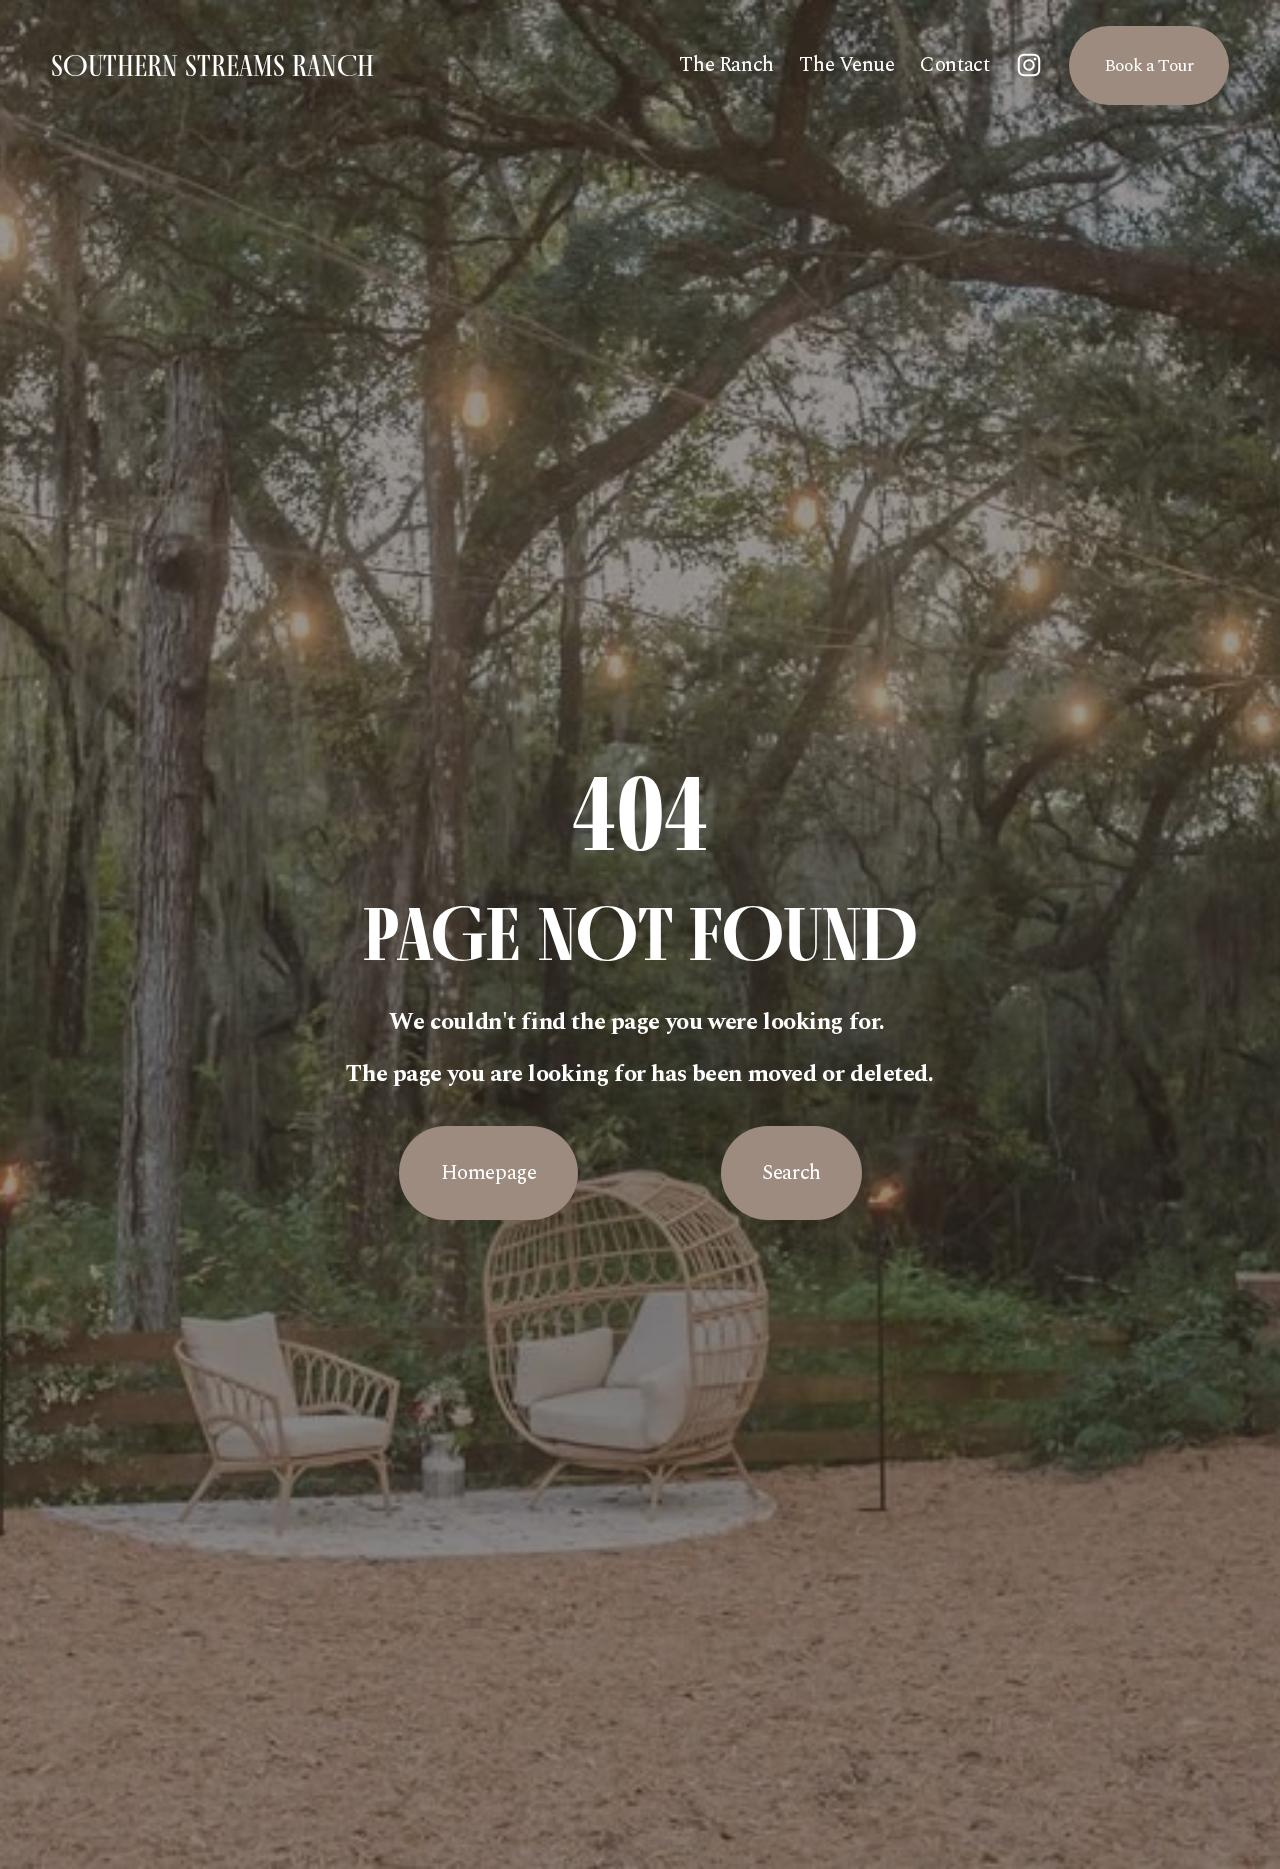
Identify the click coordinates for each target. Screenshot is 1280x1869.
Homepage (489, 1173)
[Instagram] (1029, 65)
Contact (954, 65)
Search (791, 1173)
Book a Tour (1149, 65)
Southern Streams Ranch (212, 65)
